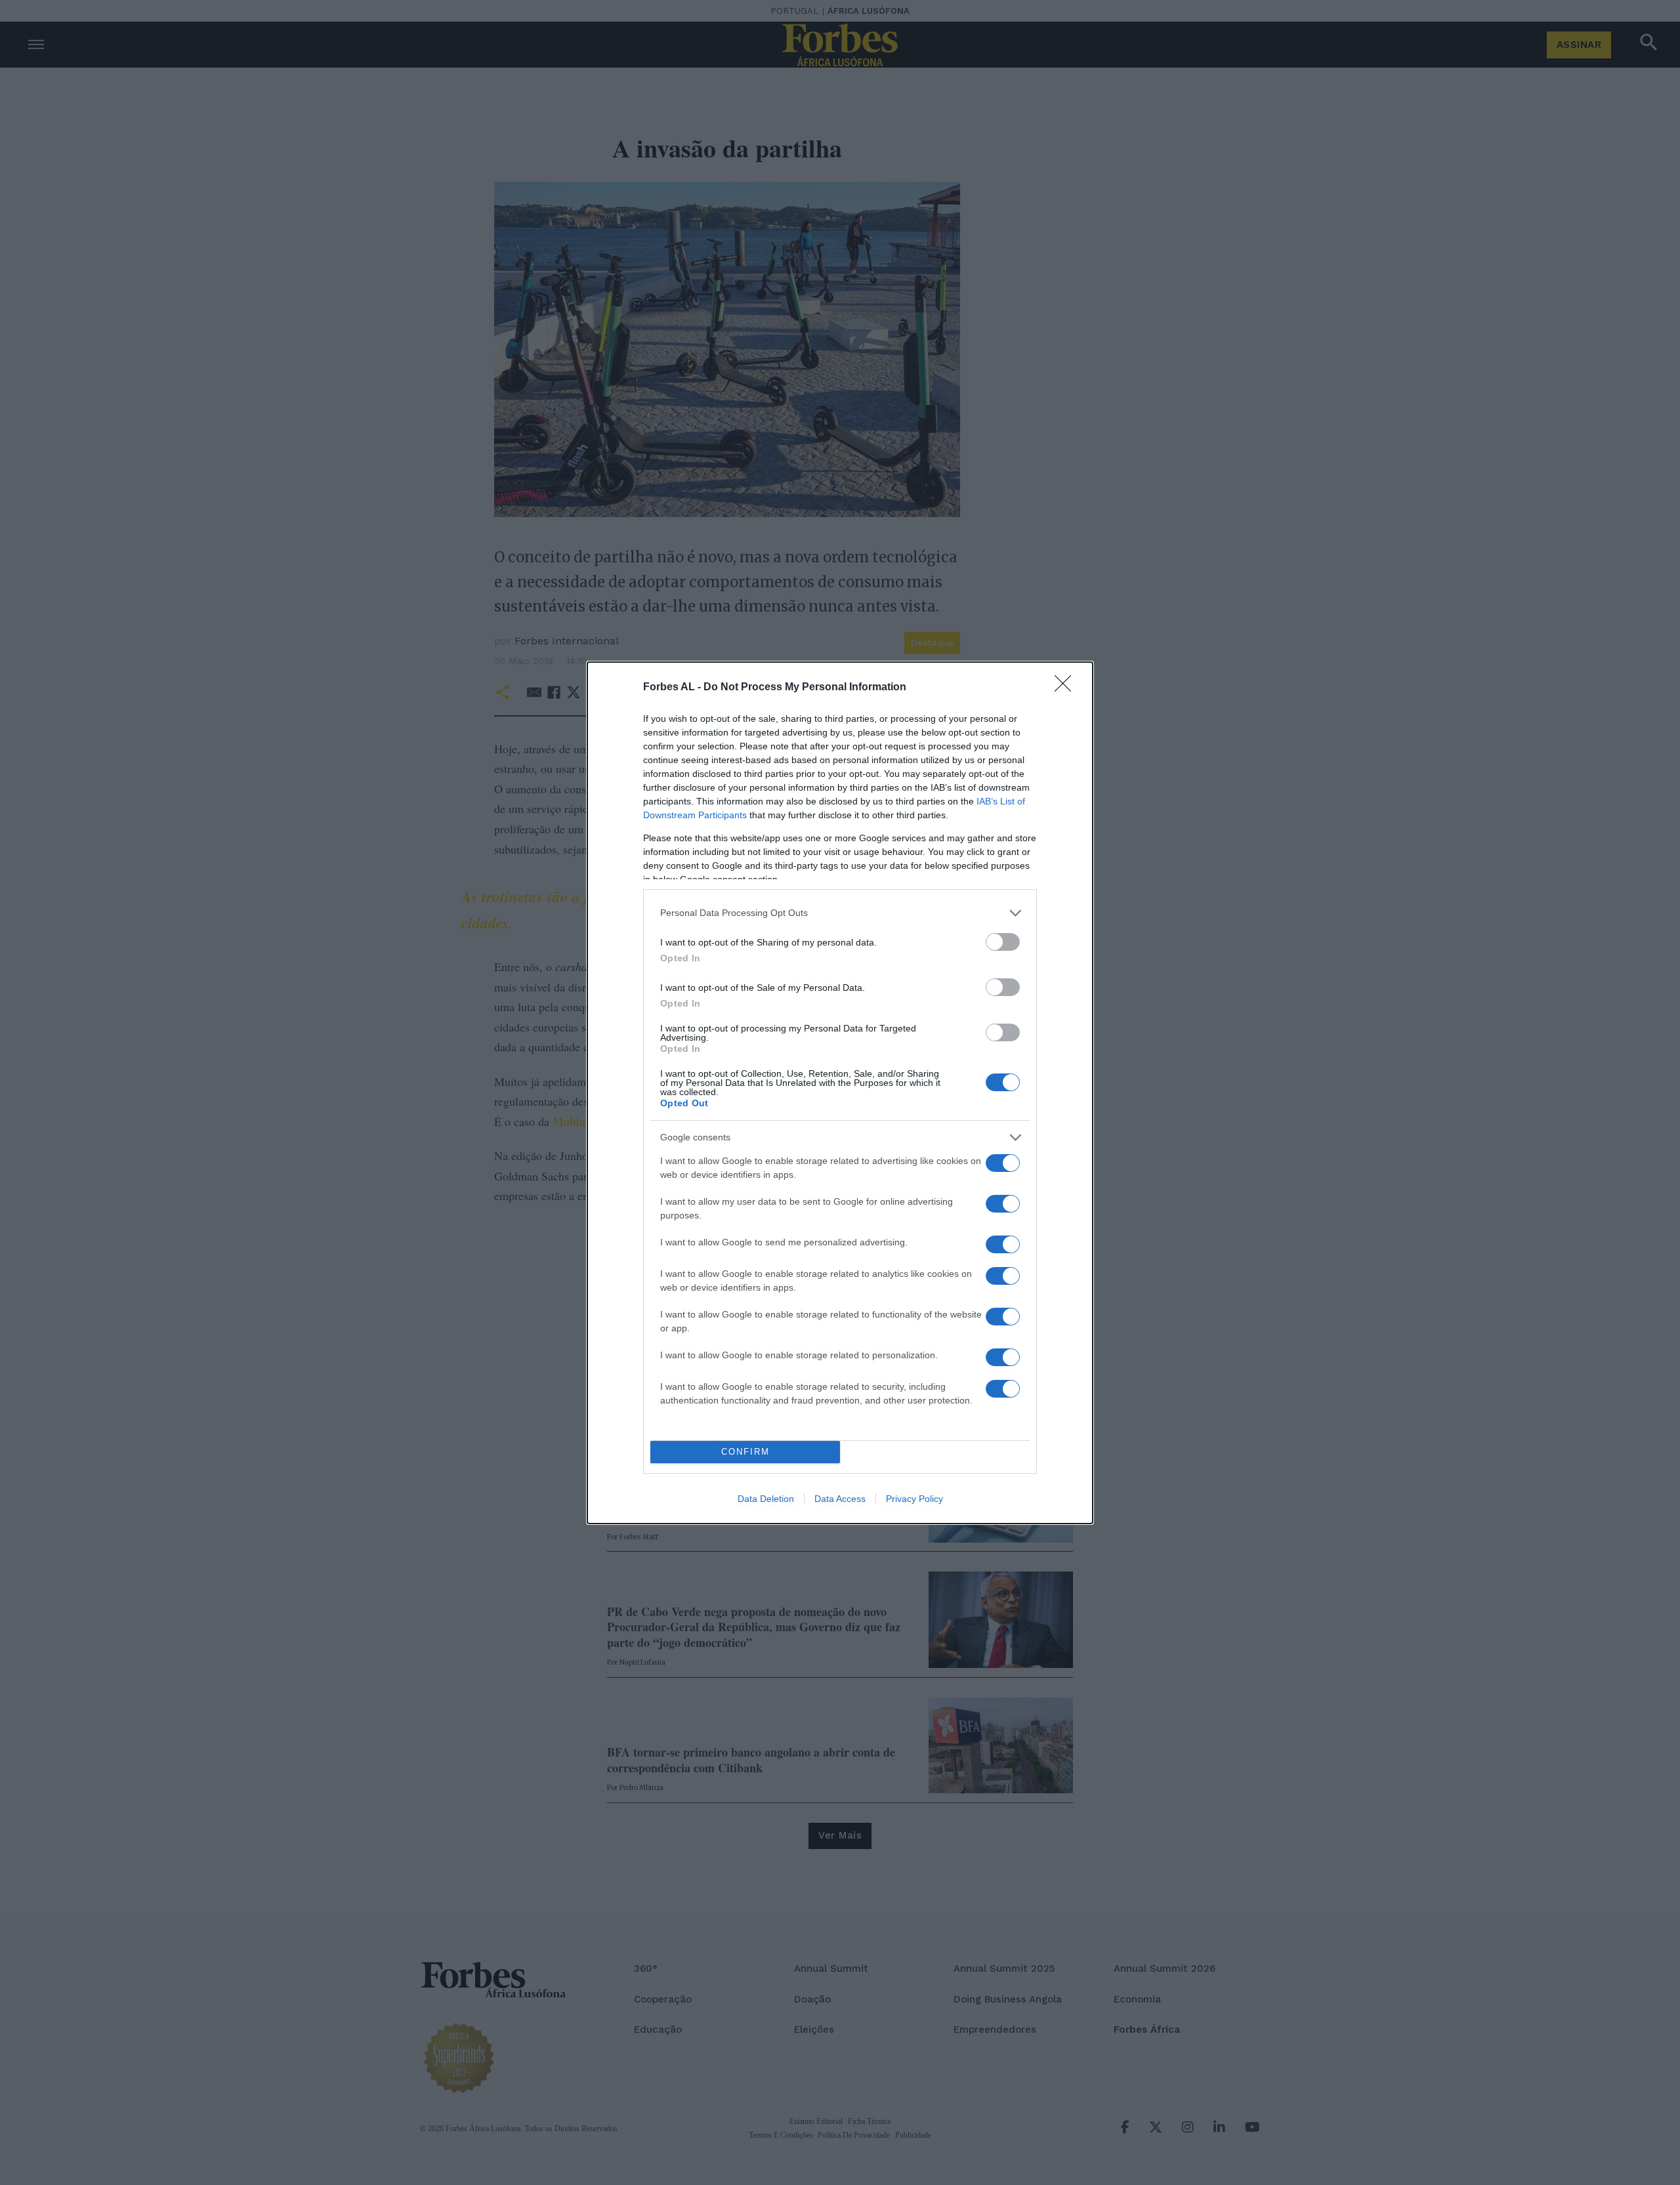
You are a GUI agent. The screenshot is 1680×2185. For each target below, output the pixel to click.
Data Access (840, 1499)
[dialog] (840, 1093)
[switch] (1003, 942)
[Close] (1067, 688)
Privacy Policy (914, 1499)
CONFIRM (745, 1452)
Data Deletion (766, 1499)
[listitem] (840, 913)
